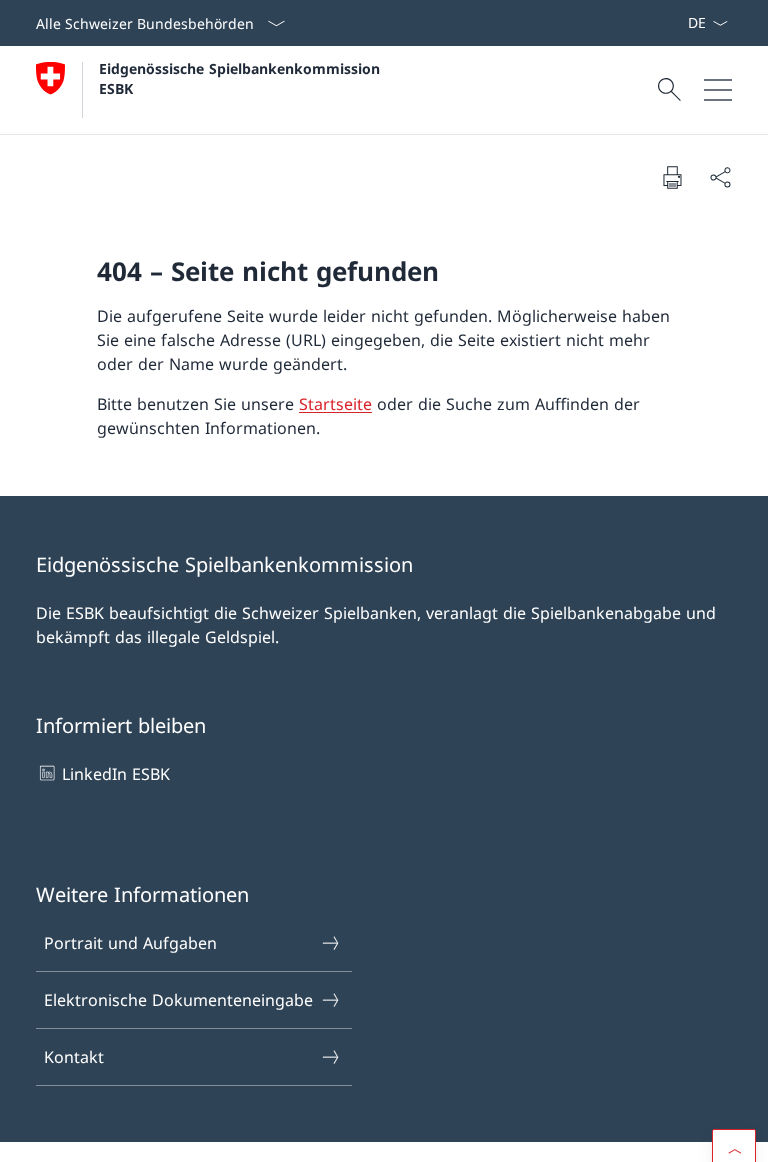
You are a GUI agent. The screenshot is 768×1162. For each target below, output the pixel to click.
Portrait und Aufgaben (130, 943)
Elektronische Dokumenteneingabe (178, 1000)
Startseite (335, 404)
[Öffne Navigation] (718, 90)
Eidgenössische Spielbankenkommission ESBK (242, 78)
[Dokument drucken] (672, 177)
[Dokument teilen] (720, 177)
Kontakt (74, 1057)
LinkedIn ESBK (116, 774)
